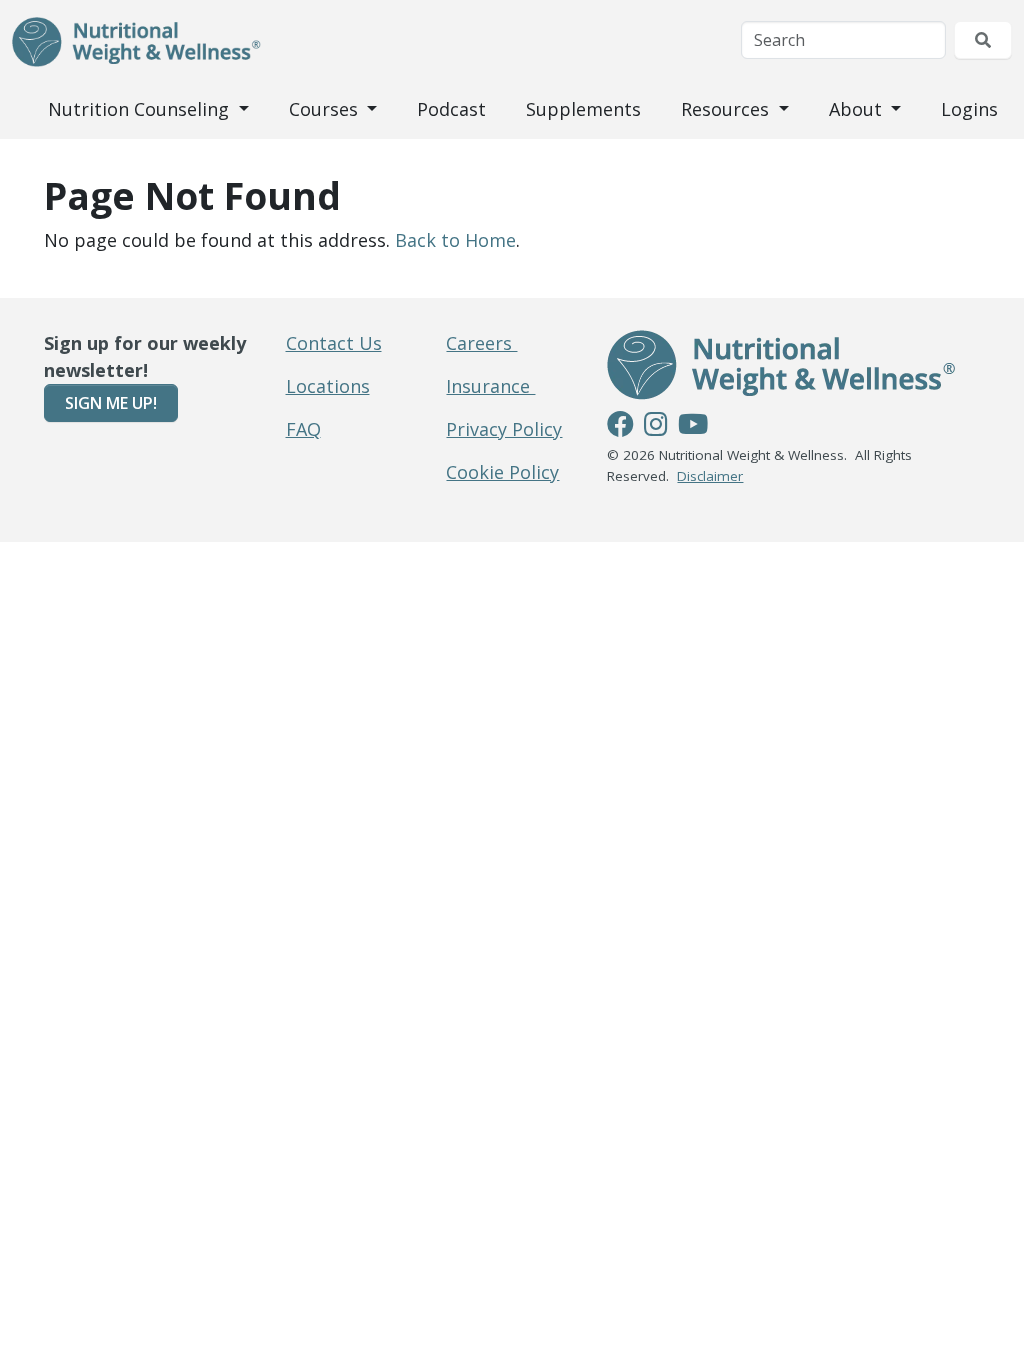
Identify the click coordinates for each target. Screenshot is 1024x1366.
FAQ (303, 429)
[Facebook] (620, 427)
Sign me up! (111, 403)
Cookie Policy (502, 472)
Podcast (451, 109)
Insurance (490, 386)
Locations (328, 386)
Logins (969, 109)
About (858, 109)
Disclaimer (710, 476)
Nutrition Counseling (141, 109)
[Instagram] (656, 427)
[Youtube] (693, 427)
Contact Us (334, 343)
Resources (727, 109)
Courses (326, 109)
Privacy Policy (504, 429)
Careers (481, 343)
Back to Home (455, 240)
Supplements (583, 109)
